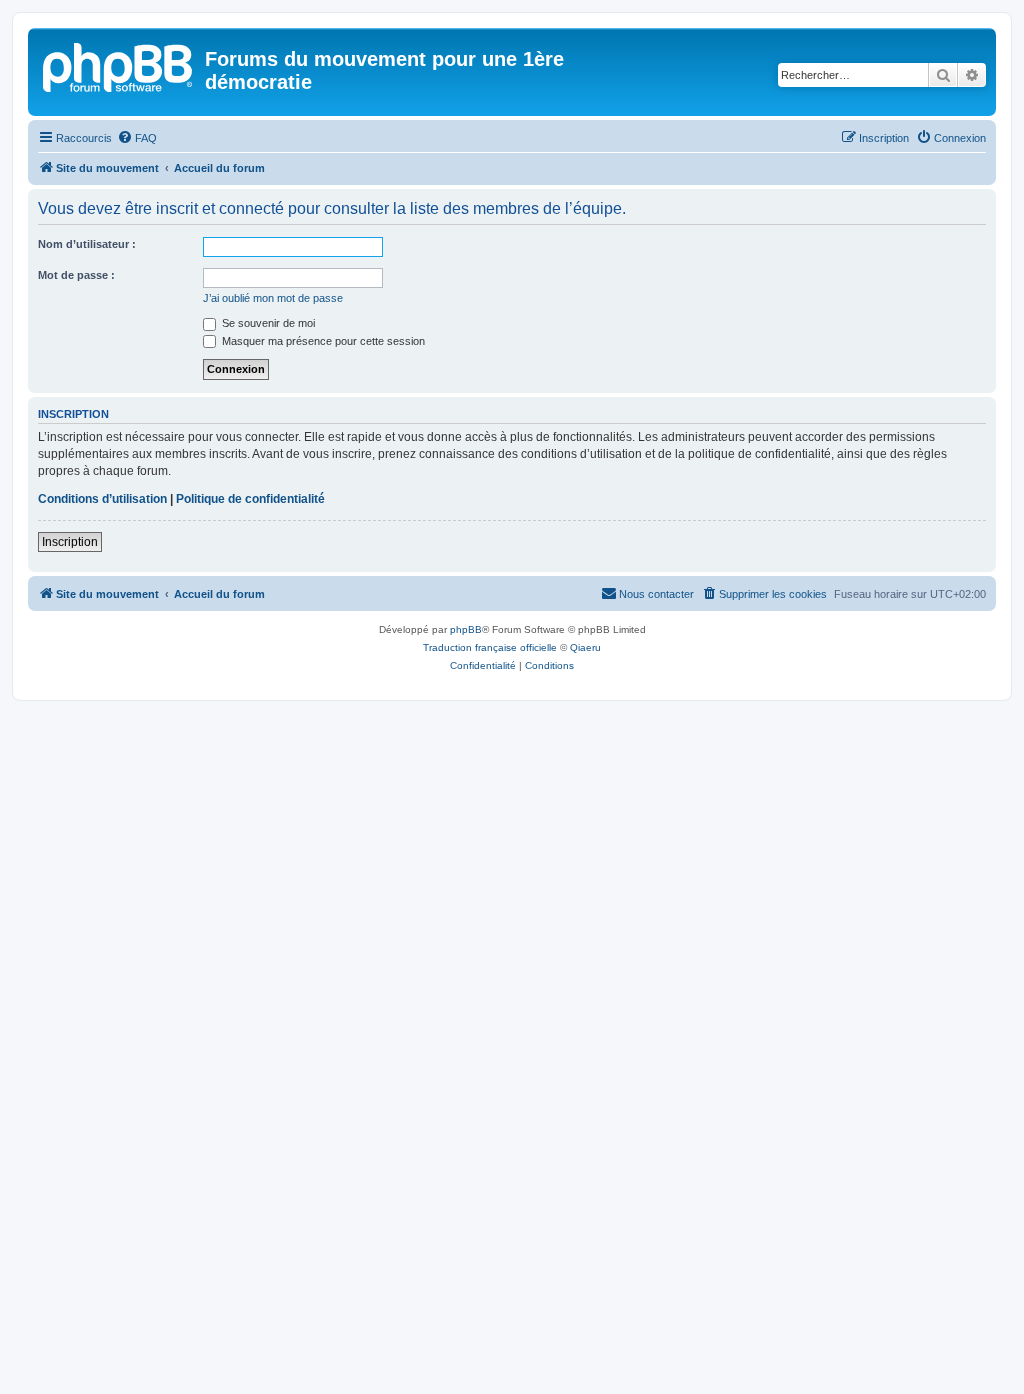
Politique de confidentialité (250, 499)
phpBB (466, 629)
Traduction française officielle (490, 647)
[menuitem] (137, 138)
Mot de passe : (76, 275)
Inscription (70, 542)
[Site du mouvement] (119, 65)
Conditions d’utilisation (102, 499)
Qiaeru (585, 647)
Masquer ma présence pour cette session (322, 341)
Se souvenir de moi (267, 323)
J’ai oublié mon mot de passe (273, 298)
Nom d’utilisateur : (87, 244)
